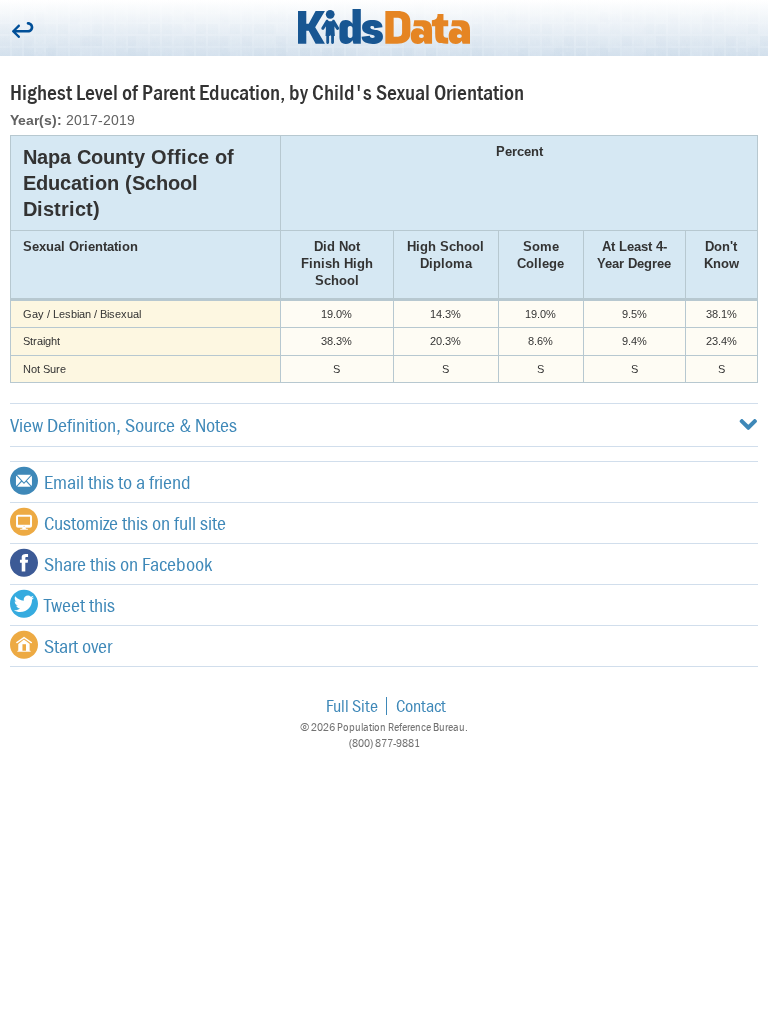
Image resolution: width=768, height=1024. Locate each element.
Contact (421, 705)
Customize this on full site (135, 522)
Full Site (352, 705)
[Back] (22, 31)
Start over (78, 645)
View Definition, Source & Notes (123, 424)
